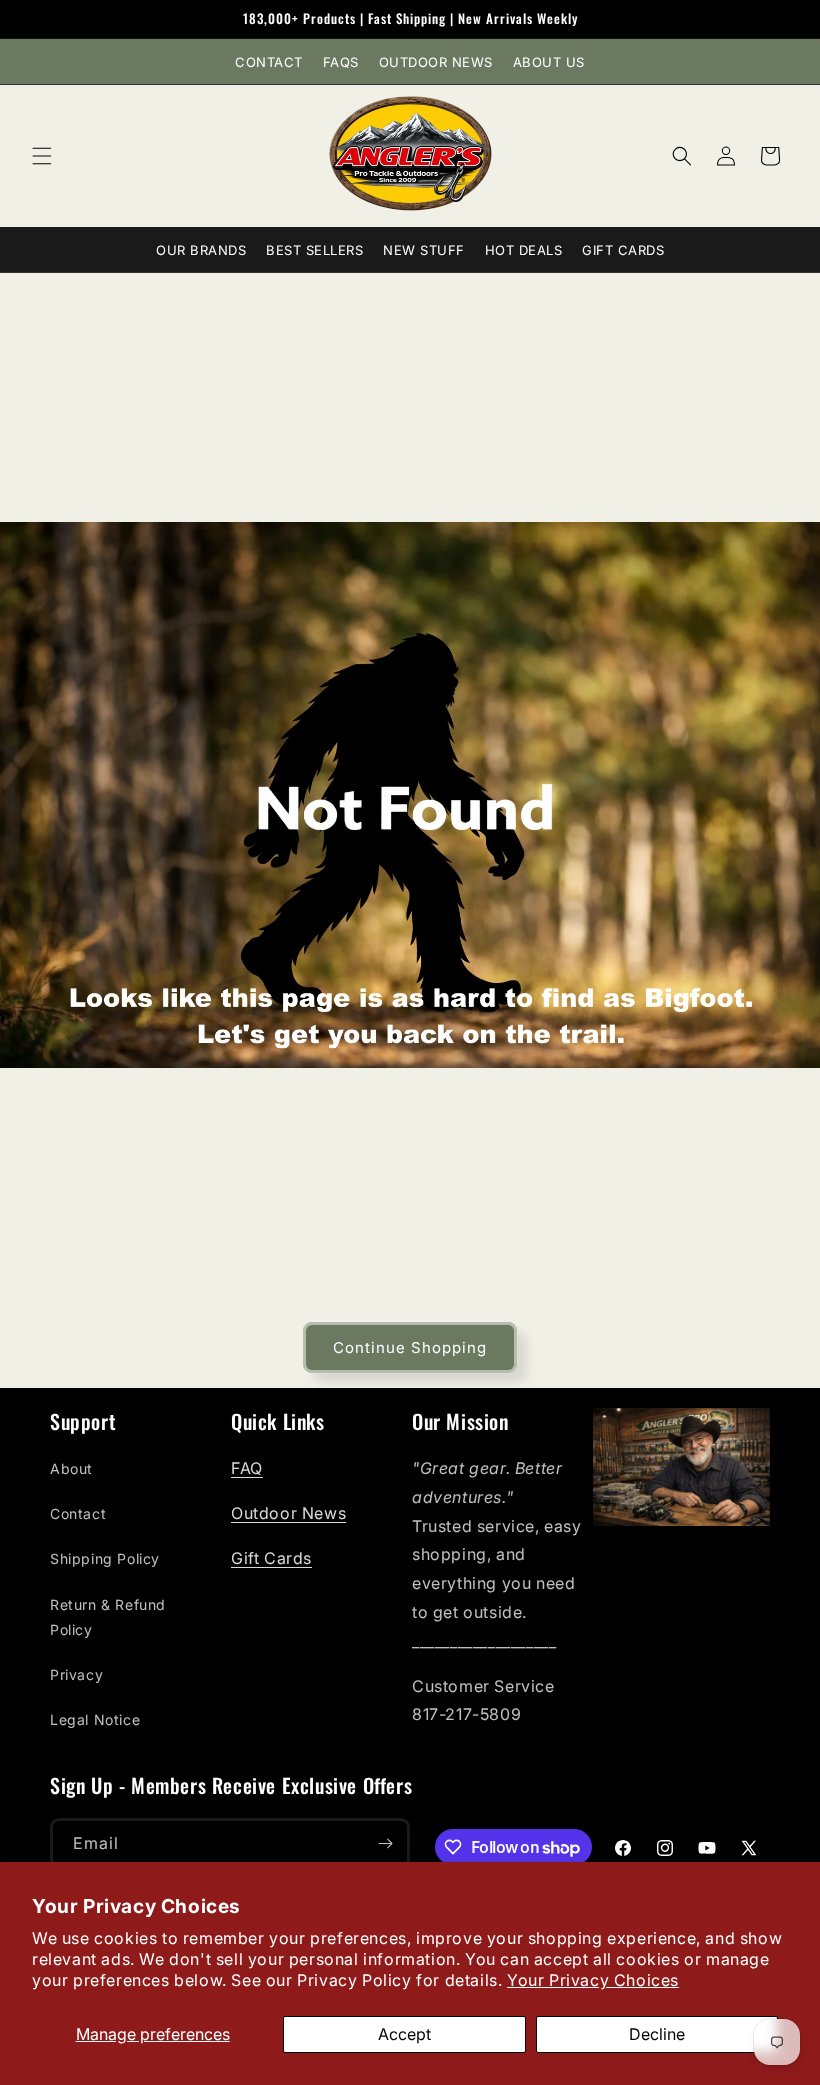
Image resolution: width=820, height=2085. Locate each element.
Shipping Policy (105, 1558)
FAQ (247, 1468)
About (71, 1468)
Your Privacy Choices (593, 1980)
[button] (42, 156)
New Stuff (424, 250)
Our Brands (201, 250)
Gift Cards (623, 250)
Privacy (76, 1674)
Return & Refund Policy (108, 1617)
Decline (657, 2034)
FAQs (341, 62)
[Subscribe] (385, 1843)
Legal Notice (95, 1719)
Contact (269, 62)
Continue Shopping (410, 1347)
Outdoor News (436, 62)
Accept (404, 2034)
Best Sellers (314, 250)
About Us (549, 62)
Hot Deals (524, 250)
